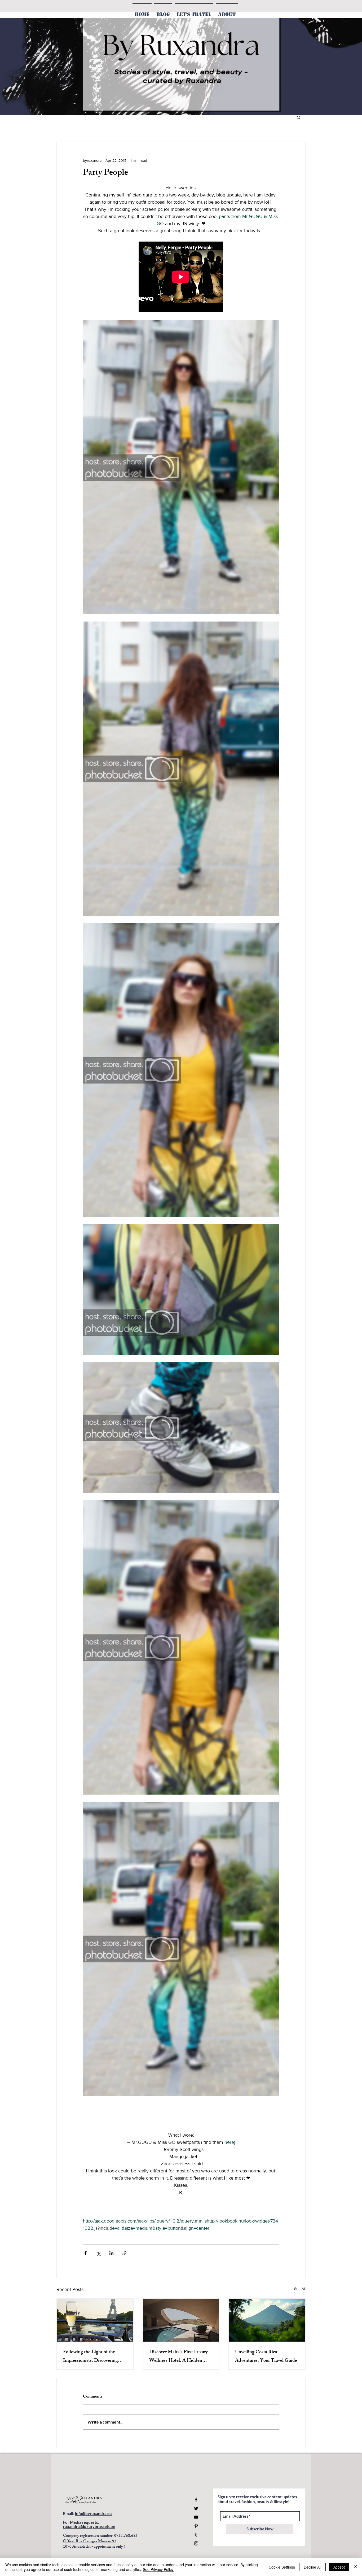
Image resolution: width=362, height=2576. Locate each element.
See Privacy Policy (158, 2569)
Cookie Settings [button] (282, 2567)
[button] (299, 117)
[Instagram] (196, 2543)
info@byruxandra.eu (93, 2513)
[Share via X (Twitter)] (98, 2253)
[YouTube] (196, 2517)
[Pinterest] (196, 2526)
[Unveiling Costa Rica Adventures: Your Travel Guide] (267, 2320)
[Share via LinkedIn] (111, 2253)
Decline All (312, 2567)
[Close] (356, 2567)
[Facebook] (196, 2500)
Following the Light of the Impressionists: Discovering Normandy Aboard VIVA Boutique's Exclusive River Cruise (90, 2357)
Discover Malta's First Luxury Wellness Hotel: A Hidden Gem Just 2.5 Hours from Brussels (178, 2357)
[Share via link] (124, 2253)
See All (300, 2289)
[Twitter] (196, 2508)
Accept (339, 2567)
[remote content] (181, 277)
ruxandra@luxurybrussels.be (89, 2526)
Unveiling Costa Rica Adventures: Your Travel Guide (266, 2357)
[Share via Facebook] (85, 2253)
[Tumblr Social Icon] (196, 2535)
